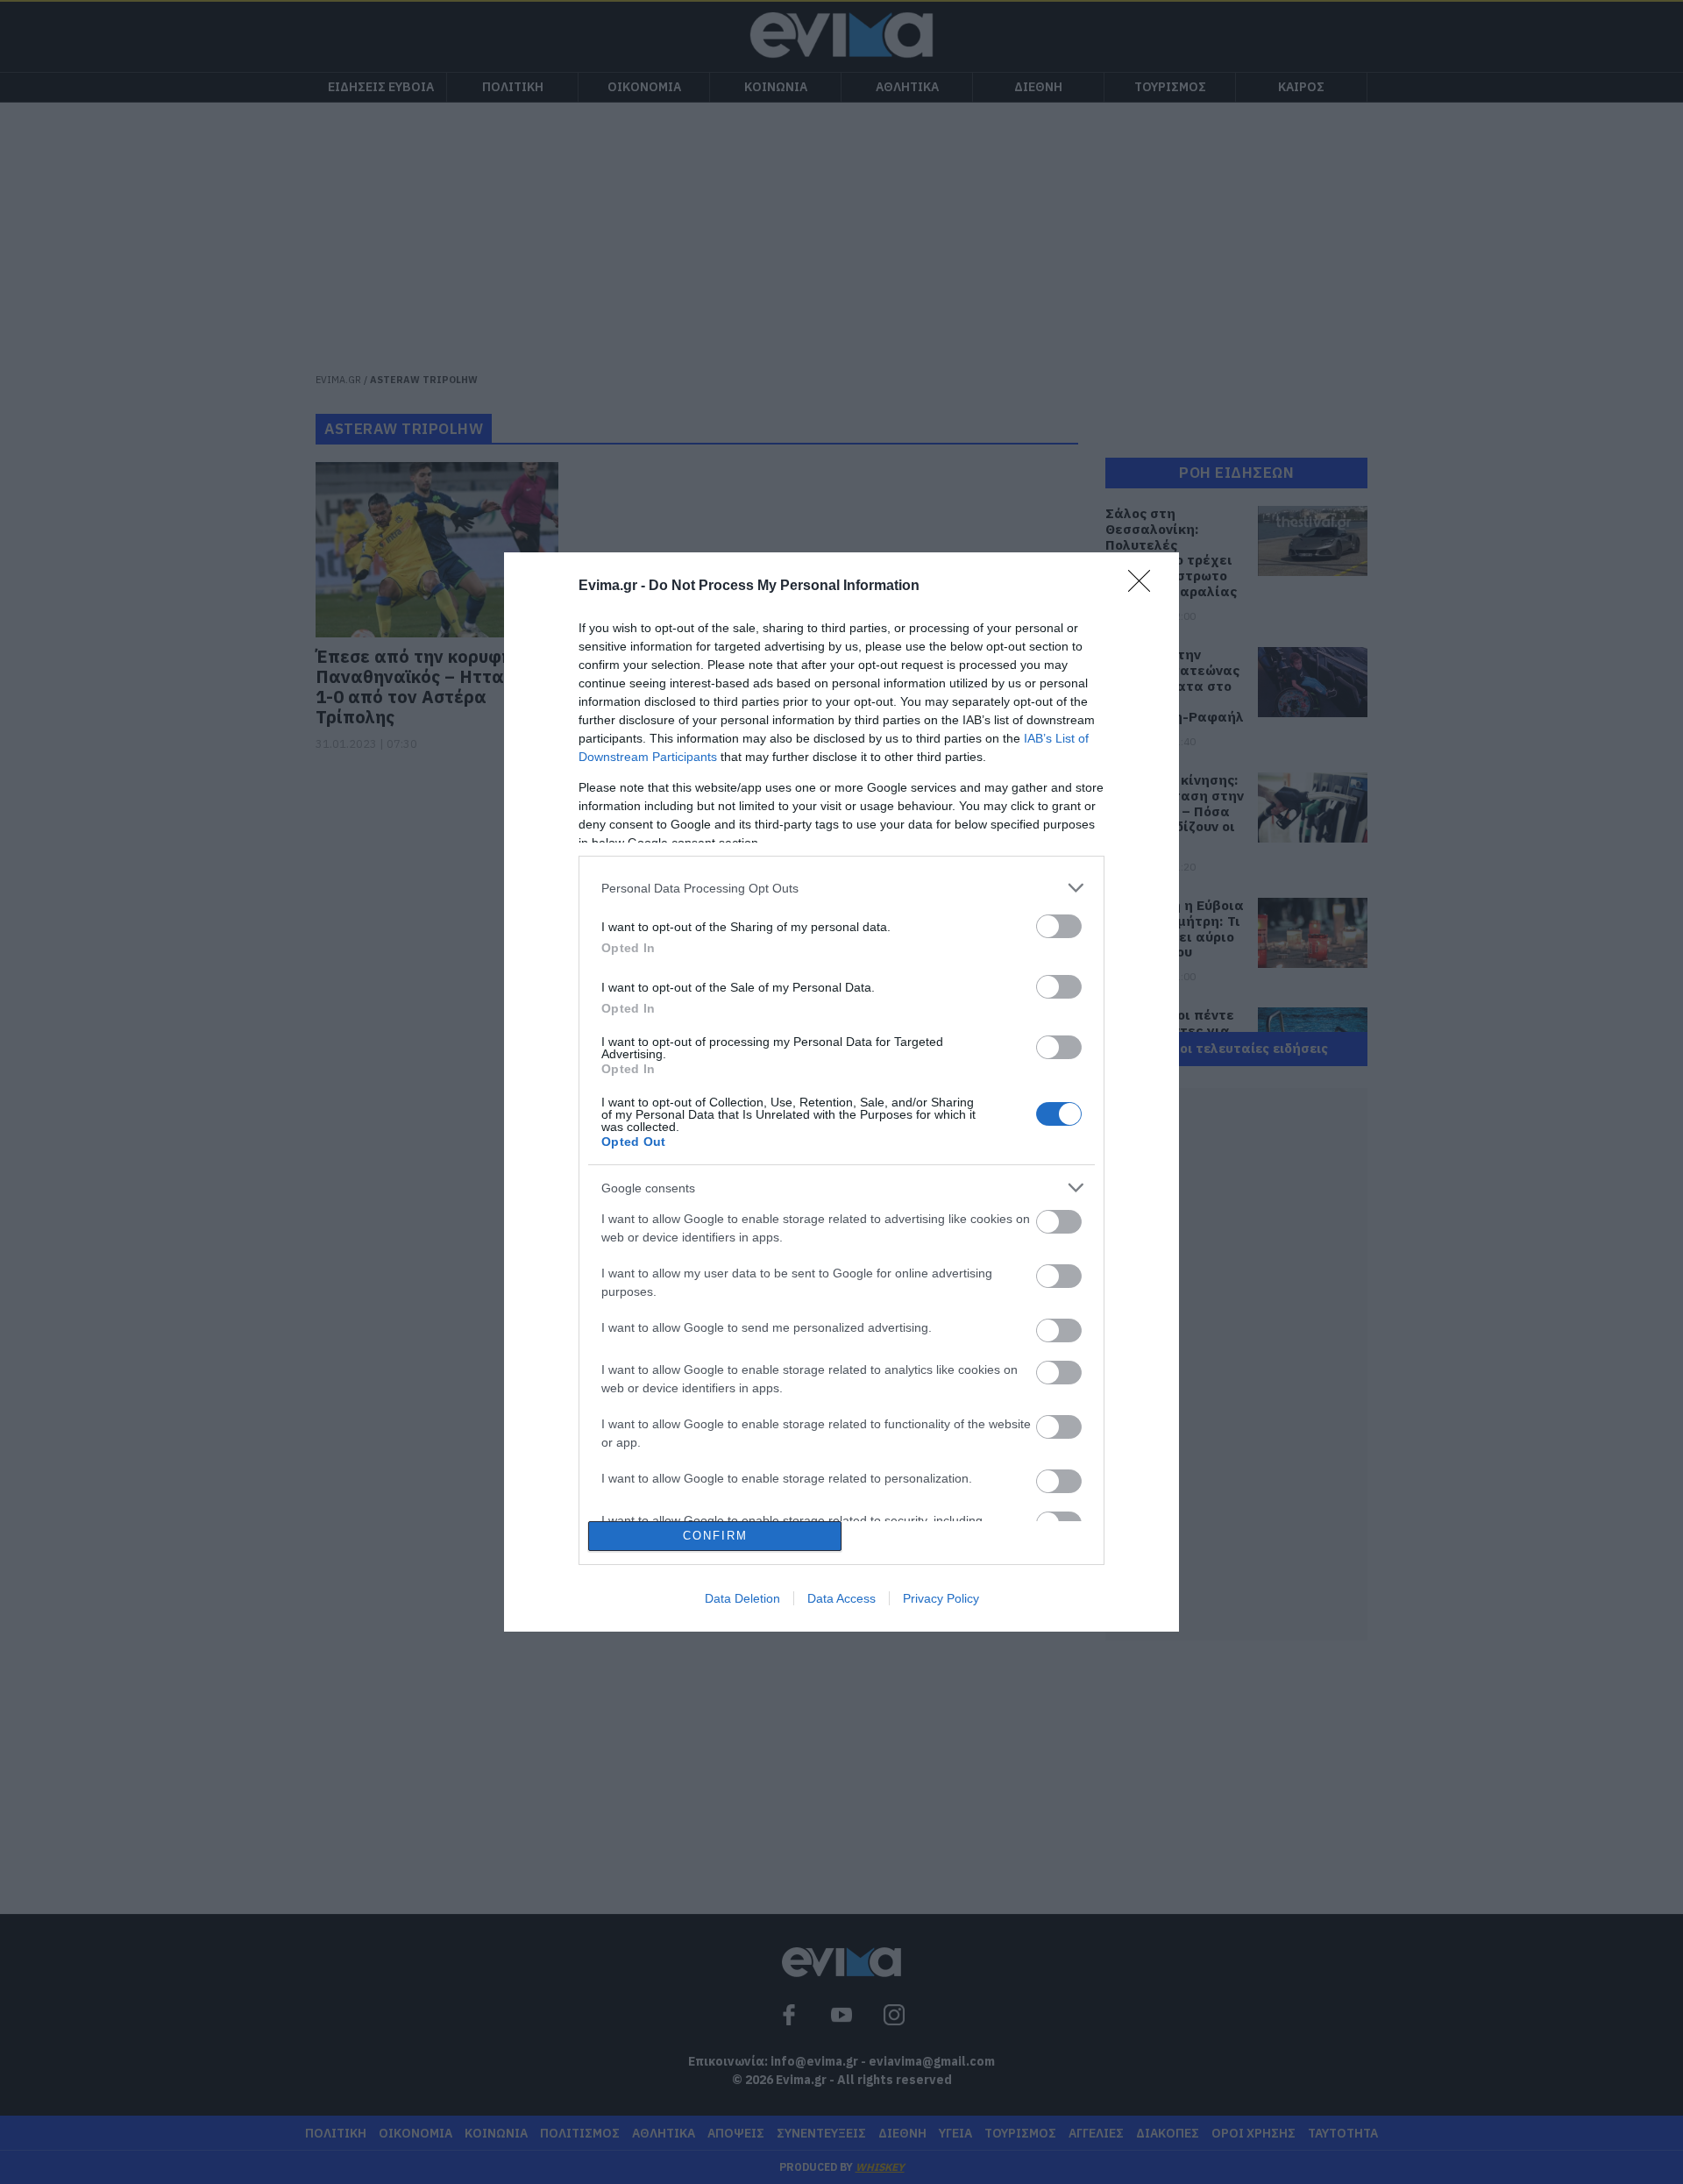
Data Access (841, 1598)
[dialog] (841, 1092)
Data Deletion (742, 1598)
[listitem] (841, 888)
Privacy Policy (941, 1598)
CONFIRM (715, 1536)
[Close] (1145, 587)
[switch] (1059, 926)
